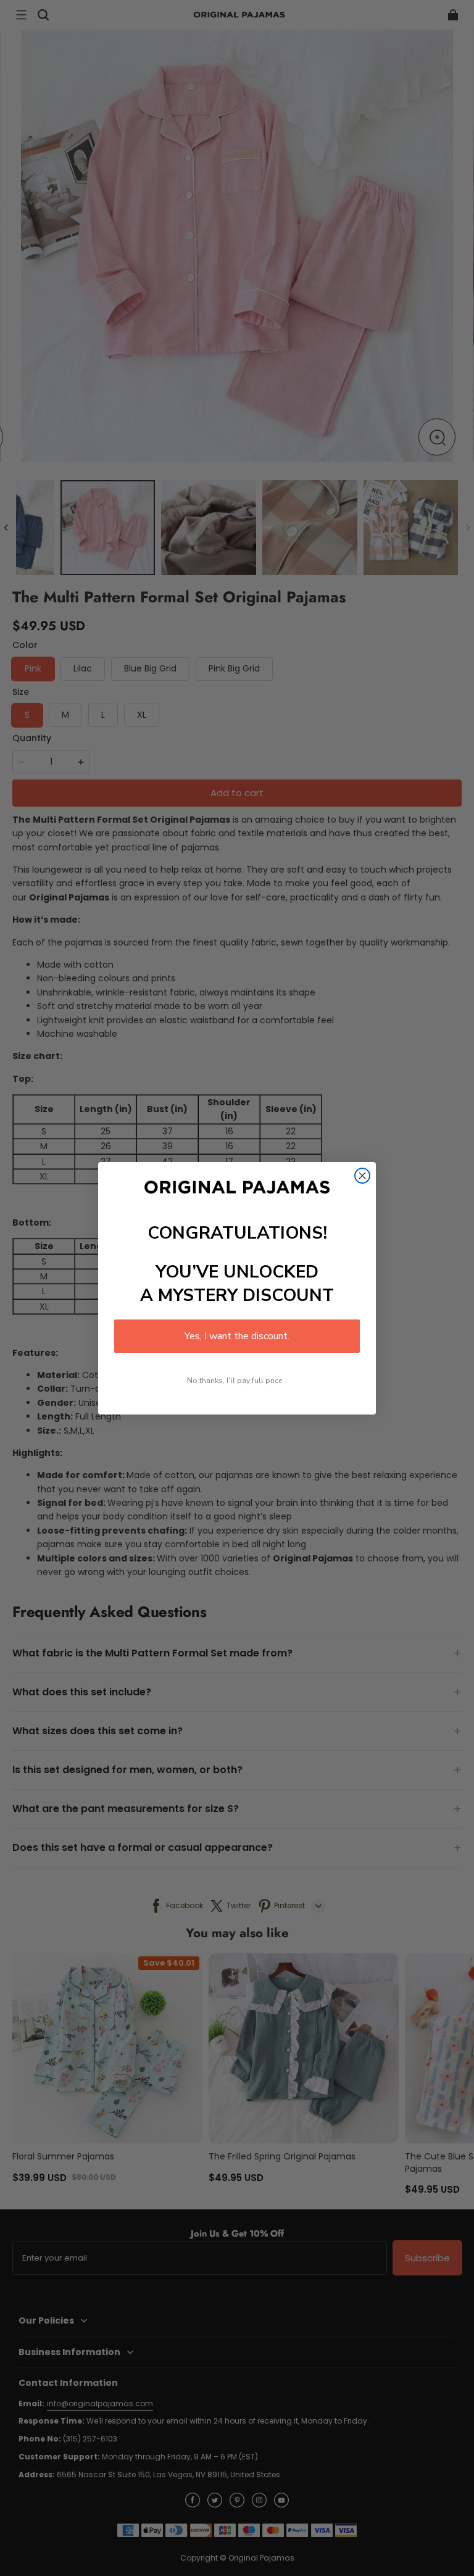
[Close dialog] (362, 1176)
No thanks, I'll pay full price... (237, 1381)
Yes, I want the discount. (237, 1336)
